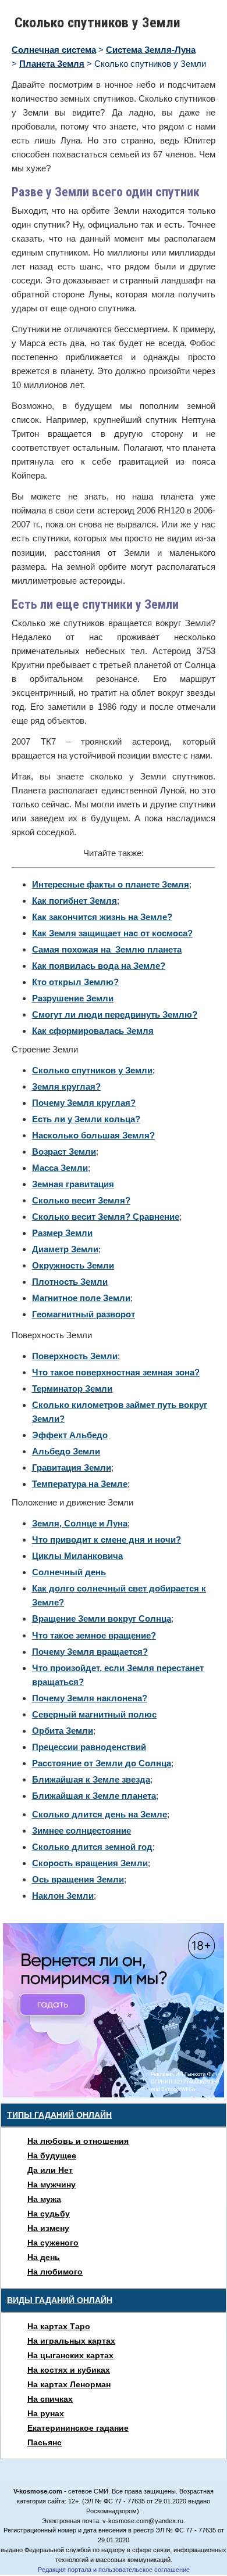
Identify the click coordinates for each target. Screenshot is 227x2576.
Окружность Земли (73, 1265)
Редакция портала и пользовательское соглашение (114, 2570)
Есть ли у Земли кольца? (86, 1119)
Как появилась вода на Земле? (99, 966)
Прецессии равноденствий (89, 1747)
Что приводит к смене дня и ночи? (107, 1540)
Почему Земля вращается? (90, 1652)
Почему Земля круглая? (84, 1103)
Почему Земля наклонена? (90, 1698)
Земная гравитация (73, 1184)
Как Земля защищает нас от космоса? (112, 933)
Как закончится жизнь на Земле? (102, 917)
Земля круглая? (66, 1086)
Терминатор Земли (72, 1388)
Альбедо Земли (66, 1451)
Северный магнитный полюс (94, 1714)
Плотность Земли (70, 1282)
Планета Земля (52, 64)
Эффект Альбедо (70, 1435)
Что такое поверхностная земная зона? (116, 1372)
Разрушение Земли (73, 998)
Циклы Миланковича (77, 1556)
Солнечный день (69, 1572)
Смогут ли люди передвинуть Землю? (115, 1014)
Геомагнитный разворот (84, 1314)
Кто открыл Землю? (75, 982)
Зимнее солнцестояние (81, 1830)
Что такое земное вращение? (94, 1635)
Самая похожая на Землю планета (107, 949)
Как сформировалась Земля (93, 1031)
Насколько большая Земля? (93, 1135)
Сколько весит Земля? (81, 1200)
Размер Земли (62, 1233)
